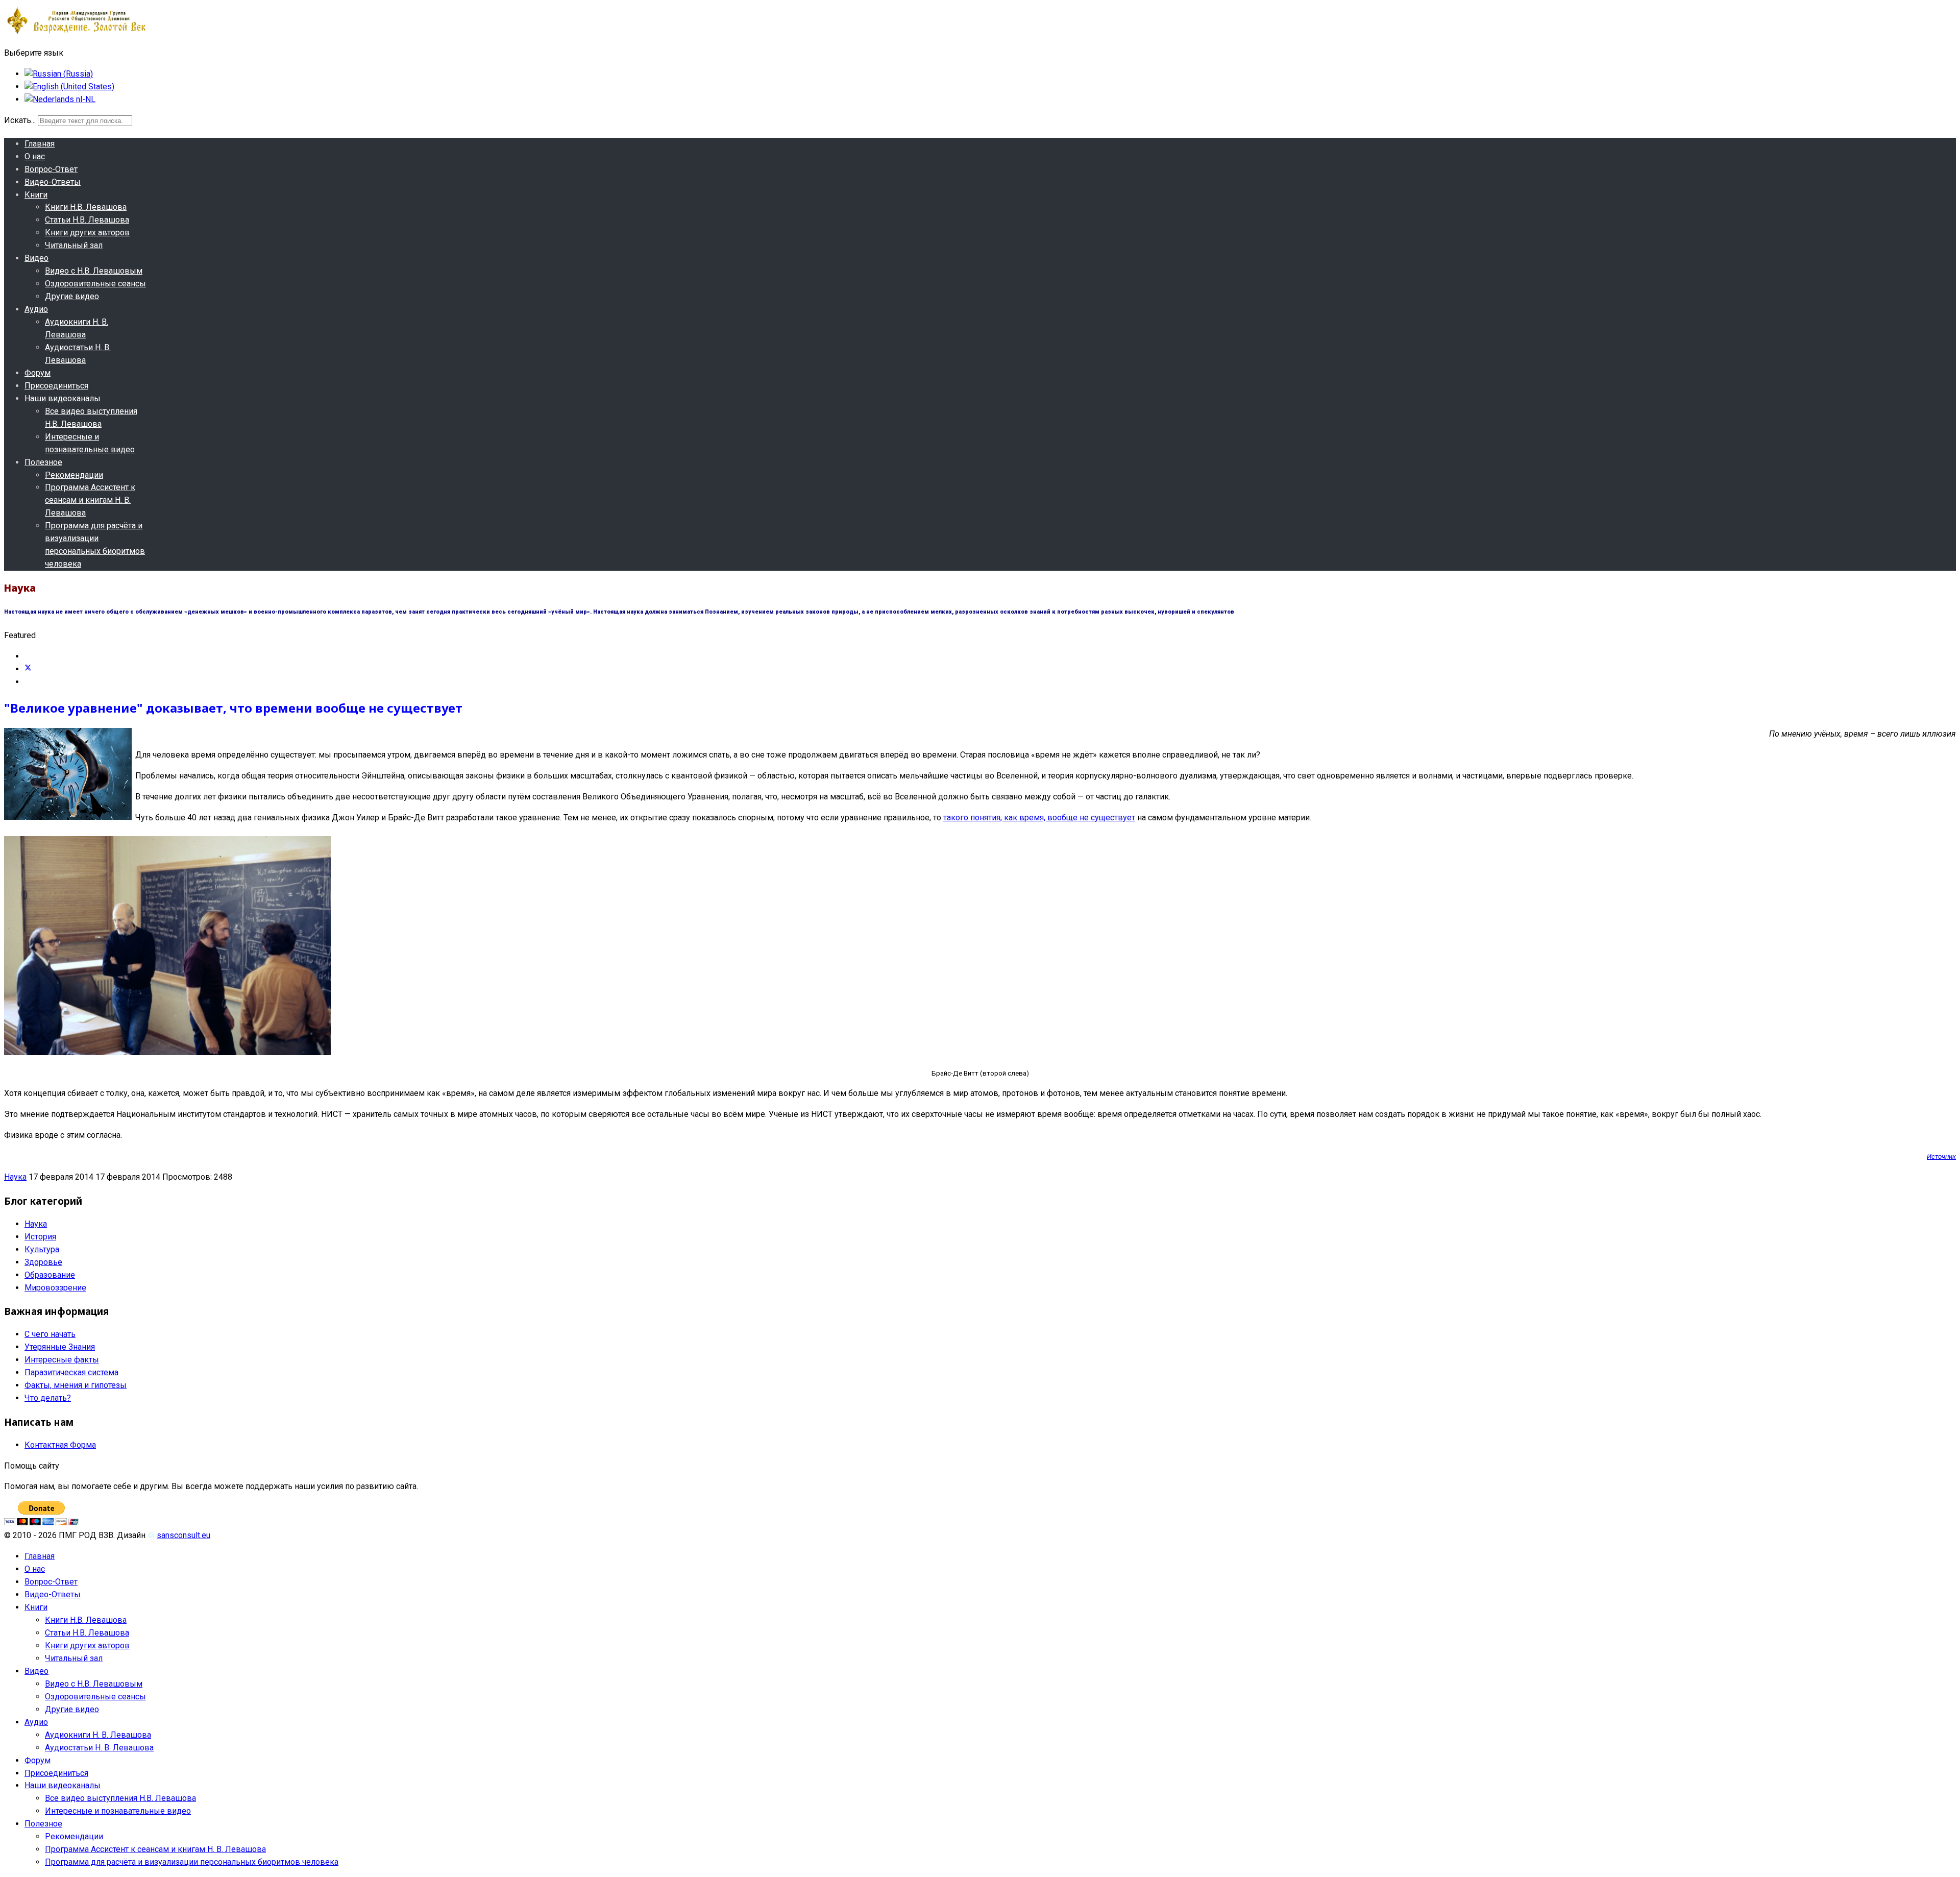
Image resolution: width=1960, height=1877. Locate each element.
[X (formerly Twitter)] (28, 669)
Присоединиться (56, 386)
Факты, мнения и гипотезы (76, 1385)
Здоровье (43, 1262)
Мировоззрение (55, 1288)
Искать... (20, 120)
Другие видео (72, 296)
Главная (40, 144)
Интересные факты (62, 1360)
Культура (42, 1249)
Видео (36, 258)
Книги (36, 195)
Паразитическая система (71, 1372)
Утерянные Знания (60, 1347)
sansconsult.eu (183, 1535)
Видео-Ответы (53, 182)
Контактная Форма (60, 1445)
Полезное (43, 462)
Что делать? (48, 1398)
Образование (50, 1275)
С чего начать (50, 1334)
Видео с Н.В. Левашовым (94, 271)
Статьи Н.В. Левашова (87, 220)
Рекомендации (74, 475)
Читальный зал (74, 245)
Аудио (36, 309)
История (40, 1237)
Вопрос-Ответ (51, 169)
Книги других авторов (87, 233)
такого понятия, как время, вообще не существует (1039, 818)
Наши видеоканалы (63, 398)
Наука (15, 1177)
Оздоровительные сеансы (95, 284)
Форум (38, 373)
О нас (35, 156)
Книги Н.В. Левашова (86, 207)
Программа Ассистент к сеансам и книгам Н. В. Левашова (90, 500)
